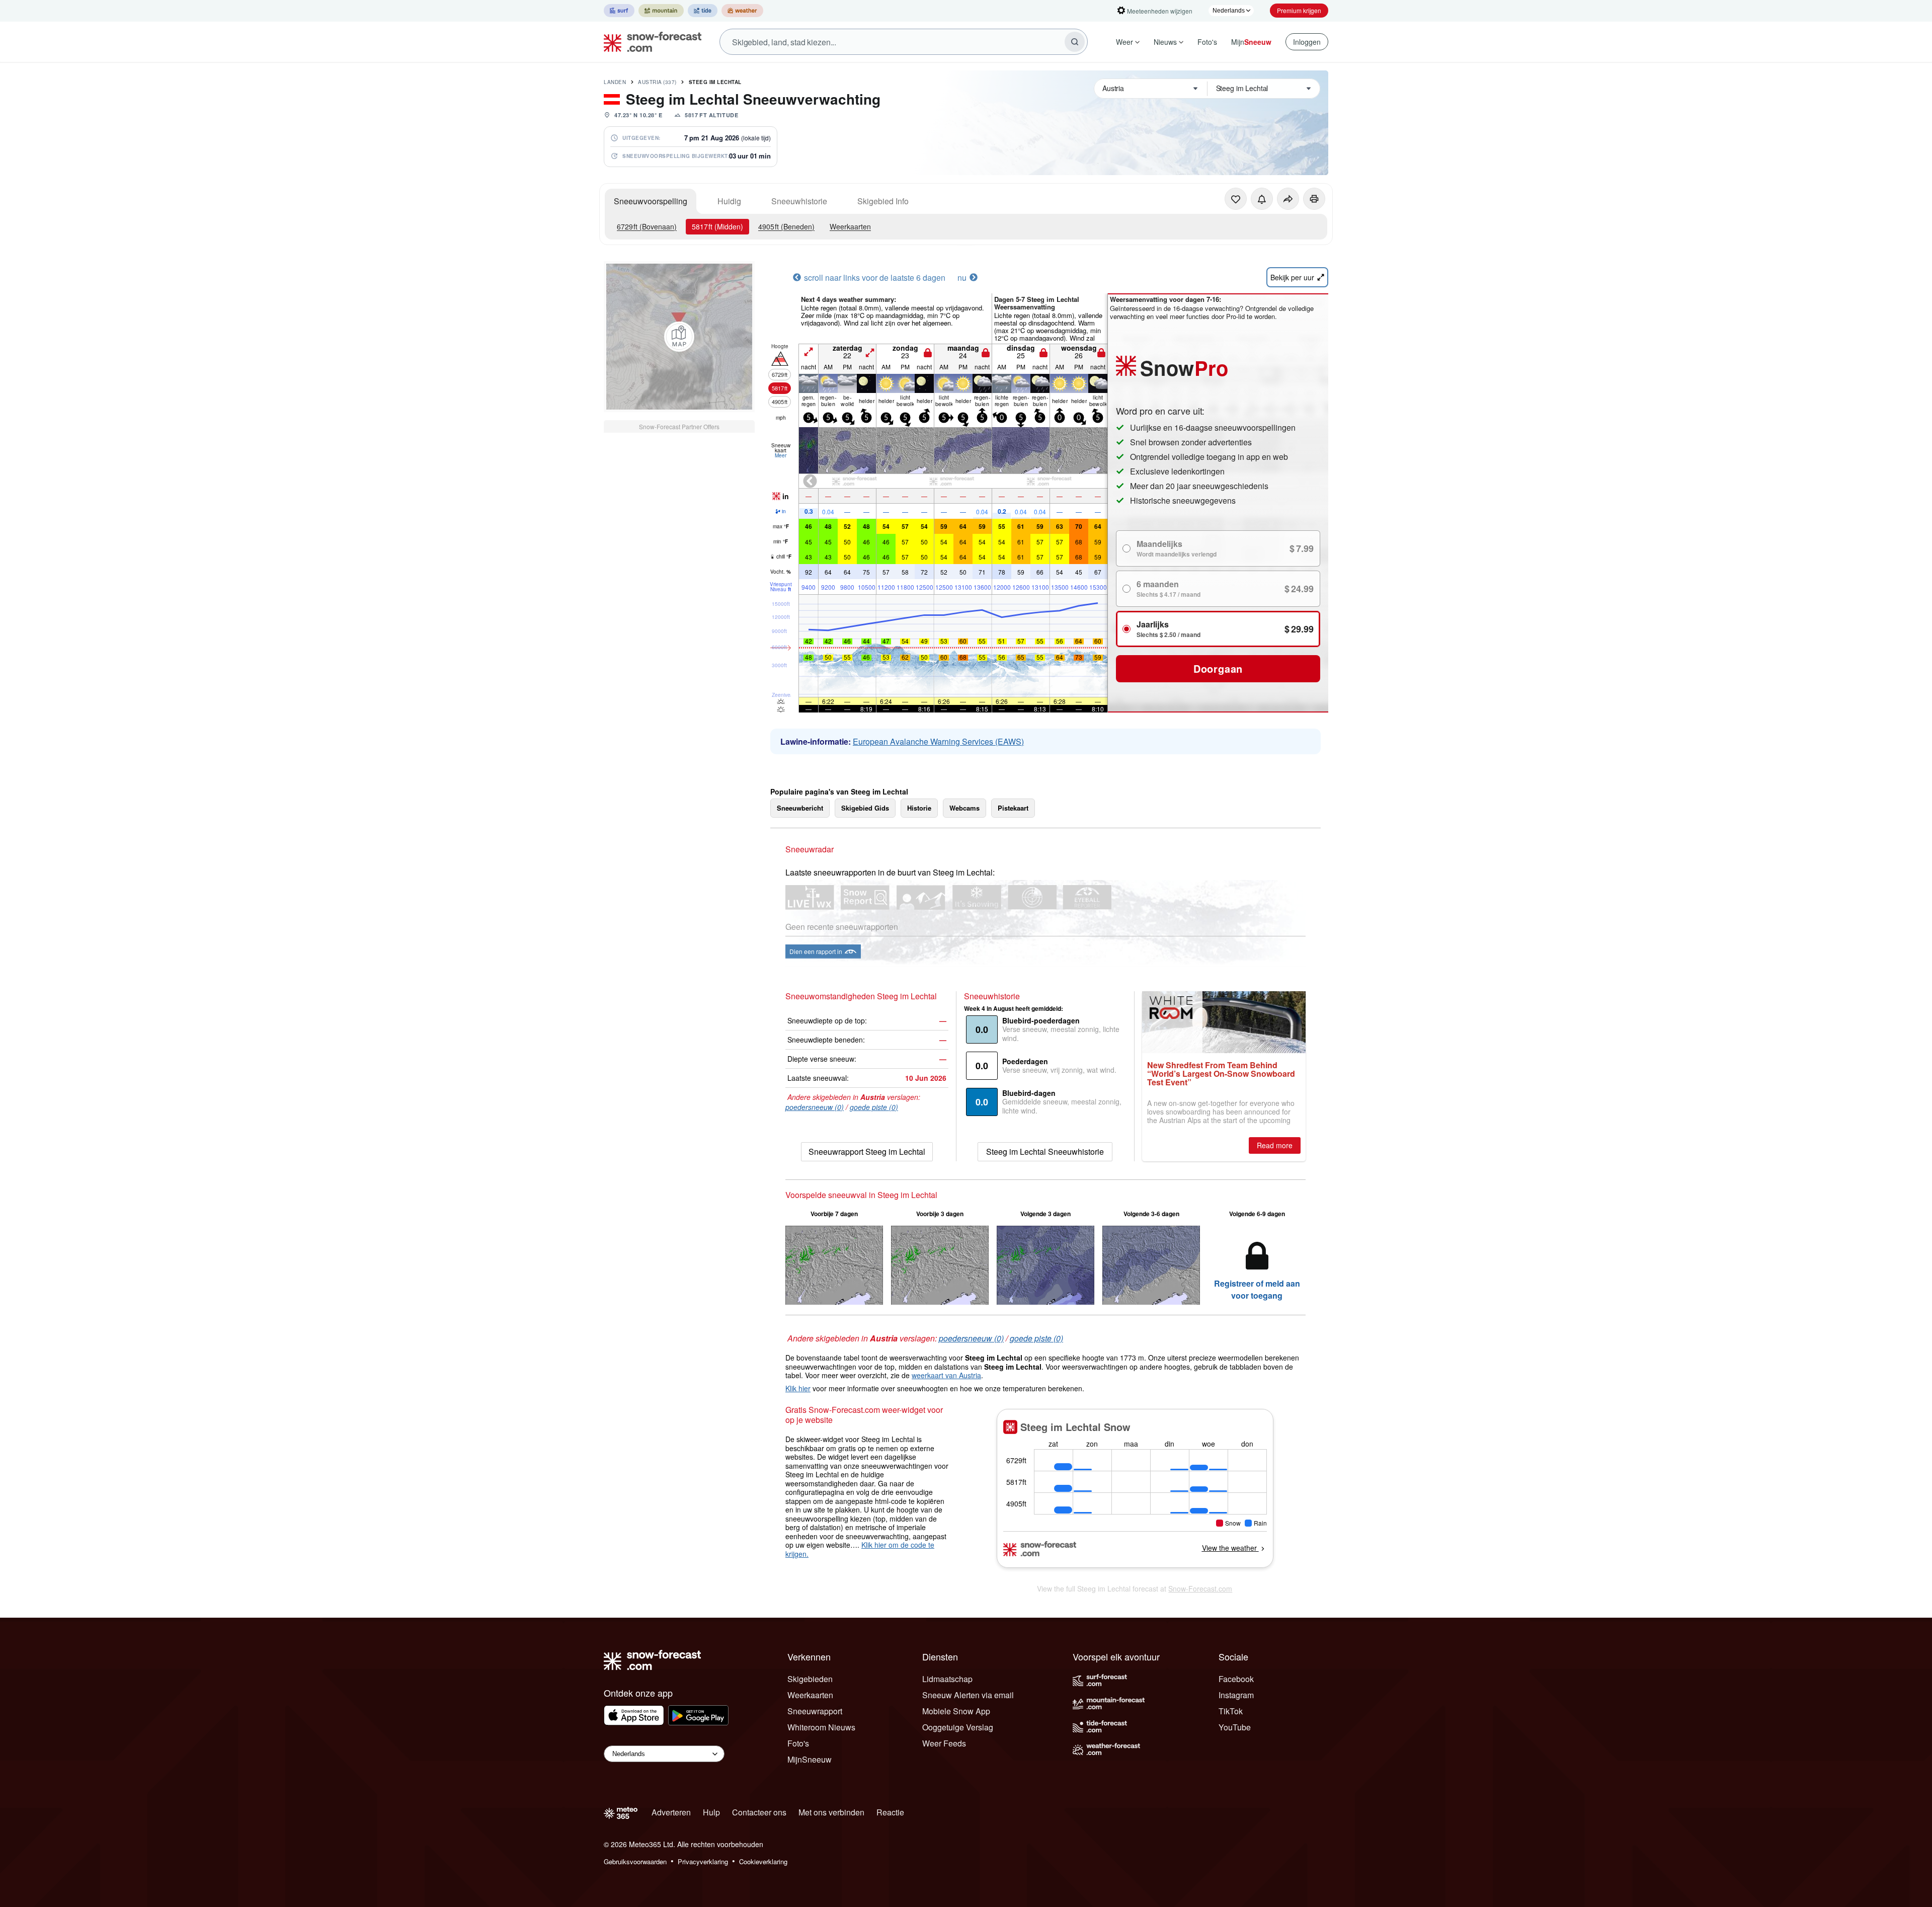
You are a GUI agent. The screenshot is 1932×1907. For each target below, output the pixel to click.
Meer (781, 455)
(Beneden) (786, 226)
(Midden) (717, 226)
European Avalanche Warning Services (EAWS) (938, 741)
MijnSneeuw (810, 1759)
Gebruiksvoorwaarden (635, 1861)
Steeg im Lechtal (715, 82)
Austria (657, 82)
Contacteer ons (759, 1812)
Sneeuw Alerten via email (968, 1695)
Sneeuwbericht (800, 808)
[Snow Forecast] (650, 42)
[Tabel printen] (1314, 199)
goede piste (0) (874, 1107)
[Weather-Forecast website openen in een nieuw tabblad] (742, 11)
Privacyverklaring (703, 1861)
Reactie (890, 1812)
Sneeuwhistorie (799, 201)
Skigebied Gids (865, 808)
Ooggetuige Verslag (958, 1727)
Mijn (1251, 42)
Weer (1124, 42)
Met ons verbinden (831, 1812)
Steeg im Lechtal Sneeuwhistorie (1045, 1151)
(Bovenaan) (647, 226)
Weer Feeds (944, 1743)
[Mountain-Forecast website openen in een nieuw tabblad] (661, 11)
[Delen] (1288, 199)
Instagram (1236, 1695)
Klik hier (798, 1388)
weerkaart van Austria (946, 1375)
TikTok (1231, 1711)
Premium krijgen (1299, 10)
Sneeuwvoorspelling (651, 201)
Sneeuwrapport (815, 1711)
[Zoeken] (1075, 42)
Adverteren (671, 1812)
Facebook (1236, 1679)
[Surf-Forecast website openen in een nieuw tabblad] (619, 11)
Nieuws (1165, 42)
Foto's (1207, 42)
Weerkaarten (850, 226)
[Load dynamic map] (679, 337)
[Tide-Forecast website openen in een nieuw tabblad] (703, 11)
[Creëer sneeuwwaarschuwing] (1262, 199)
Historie (919, 808)
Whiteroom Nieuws (821, 1727)
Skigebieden (810, 1679)
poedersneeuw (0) (815, 1107)
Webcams (964, 808)
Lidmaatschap (947, 1679)
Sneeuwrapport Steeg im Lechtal (867, 1151)
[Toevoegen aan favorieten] (1236, 199)
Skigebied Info (883, 201)
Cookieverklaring (763, 1861)
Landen (615, 82)
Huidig (729, 201)
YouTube (1235, 1727)
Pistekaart (1013, 808)
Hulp (711, 1812)
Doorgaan (1218, 668)
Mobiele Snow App (956, 1711)
